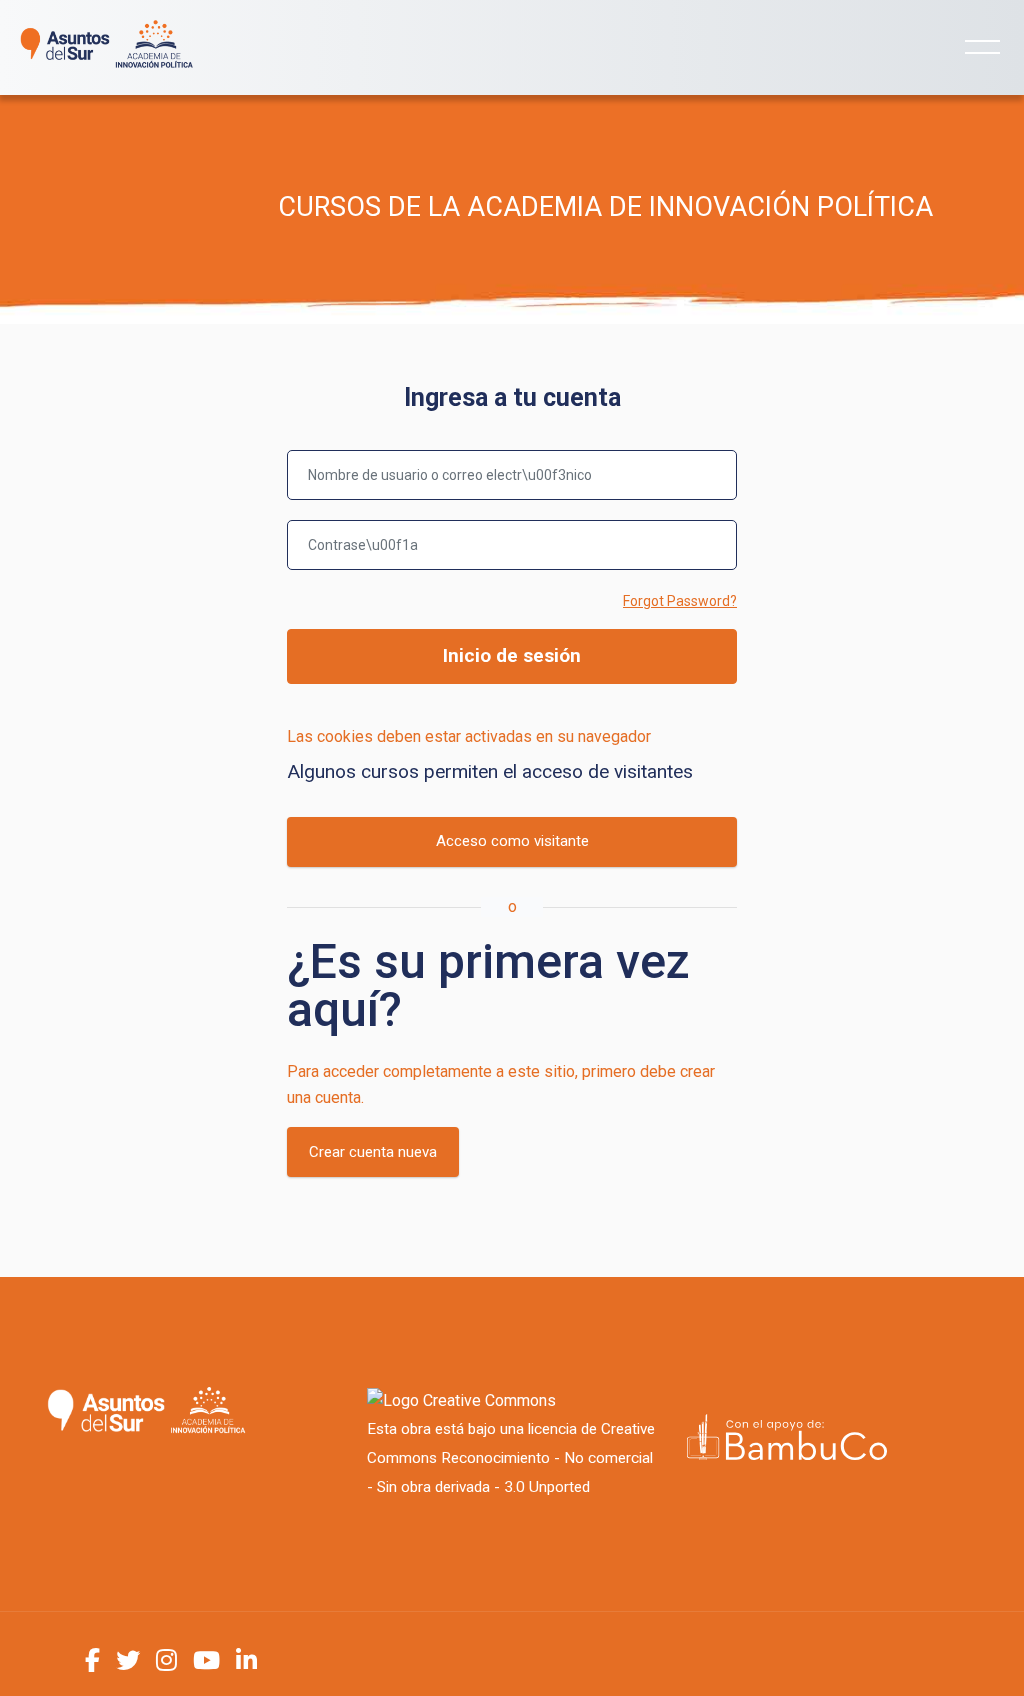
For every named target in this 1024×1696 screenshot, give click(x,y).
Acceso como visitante (512, 841)
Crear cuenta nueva (373, 1152)
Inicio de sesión (512, 655)
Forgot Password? (680, 601)
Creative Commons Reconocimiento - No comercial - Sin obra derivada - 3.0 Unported (511, 1458)
